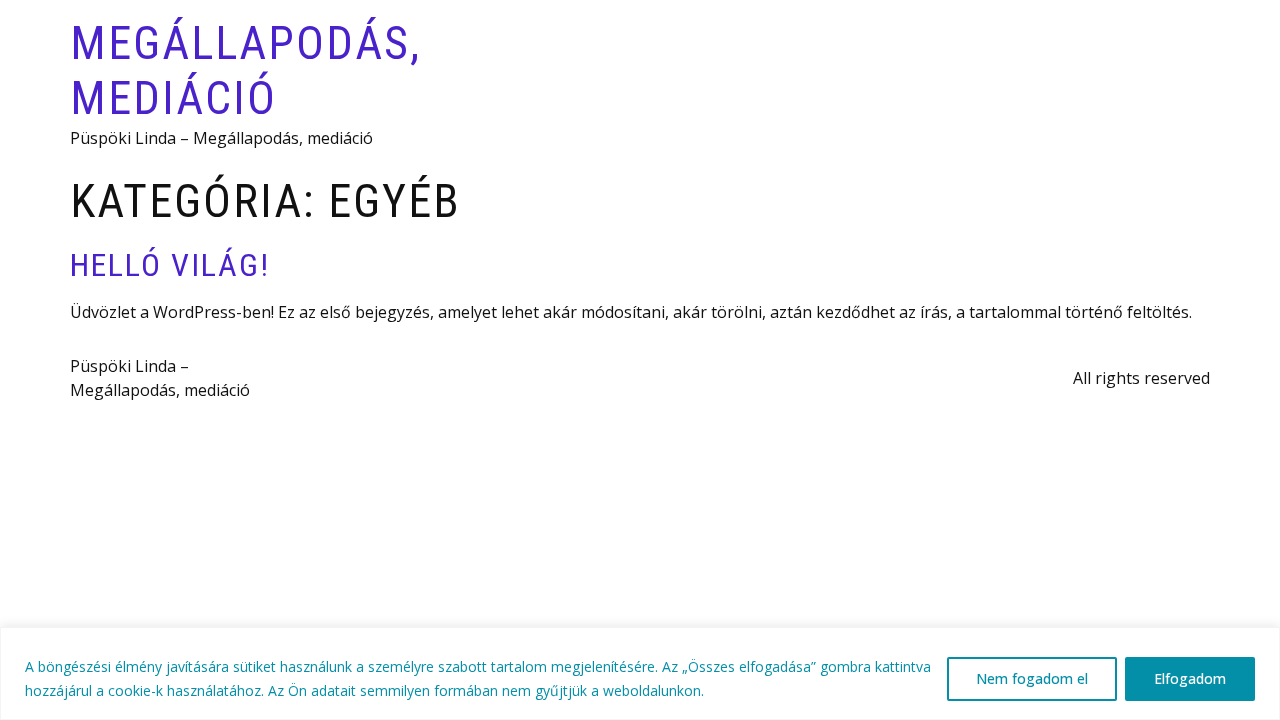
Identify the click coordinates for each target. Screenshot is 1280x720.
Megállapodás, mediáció (245, 70)
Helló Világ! (170, 265)
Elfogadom (1190, 678)
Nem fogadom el (1032, 678)
